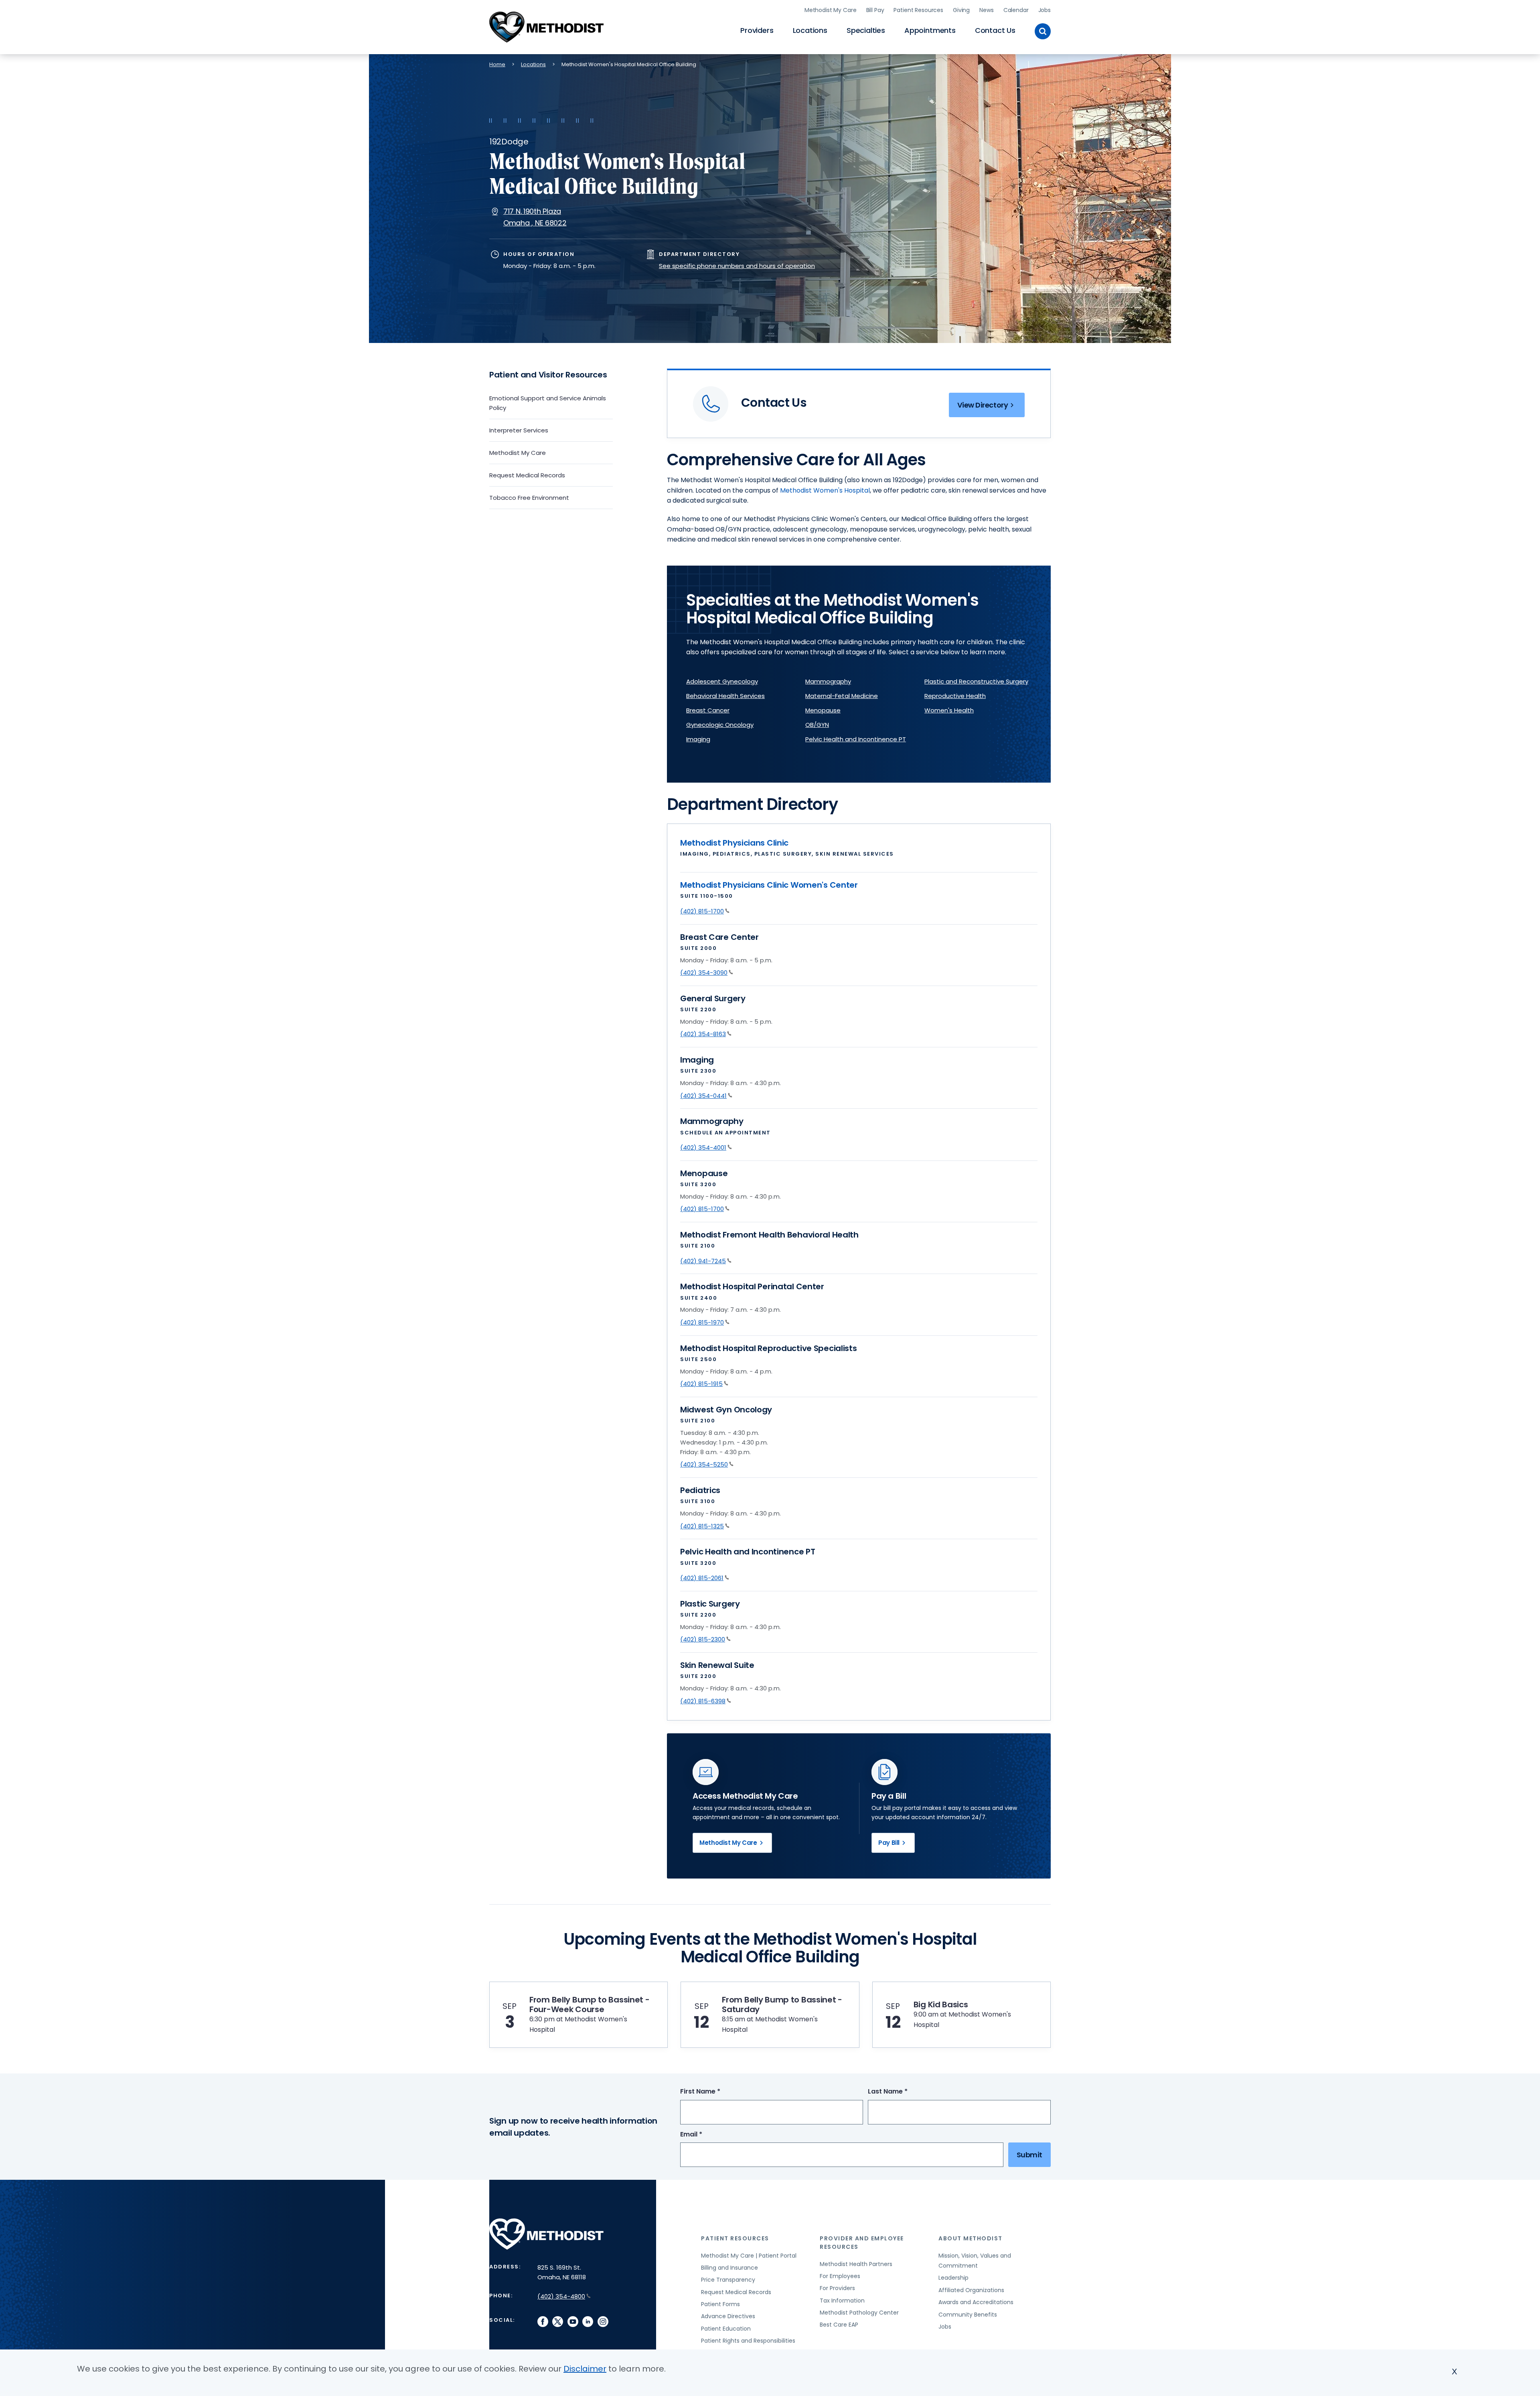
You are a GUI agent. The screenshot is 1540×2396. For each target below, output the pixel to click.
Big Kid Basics (941, 2004)
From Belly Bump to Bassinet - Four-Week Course (590, 2004)
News (986, 10)
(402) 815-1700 (702, 911)
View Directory (983, 405)
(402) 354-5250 (704, 1464)
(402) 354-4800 (561, 2296)
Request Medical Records (527, 475)
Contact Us (995, 30)
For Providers (837, 2288)
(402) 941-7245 (703, 1261)
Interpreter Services (519, 430)
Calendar (1016, 10)
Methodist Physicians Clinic (734, 843)
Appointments (930, 30)
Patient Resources (918, 10)
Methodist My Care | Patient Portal (749, 2256)
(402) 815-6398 (703, 1701)
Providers (757, 30)
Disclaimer (585, 2369)
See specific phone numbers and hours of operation (737, 266)
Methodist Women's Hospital (825, 490)
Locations (810, 30)
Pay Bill (889, 1843)
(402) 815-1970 (702, 1322)
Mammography (828, 681)
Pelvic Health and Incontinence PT (856, 739)
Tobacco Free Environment (529, 498)
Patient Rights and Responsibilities (748, 2341)
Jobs (1045, 10)
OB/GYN (817, 725)
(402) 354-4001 (703, 1147)
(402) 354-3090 (704, 973)
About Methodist (971, 2238)
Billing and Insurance (729, 2268)
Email (706, 2135)
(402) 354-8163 (703, 1034)
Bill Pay (875, 10)
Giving (961, 10)
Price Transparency (728, 2280)
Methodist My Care (831, 10)
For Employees (840, 2276)
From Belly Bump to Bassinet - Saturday (782, 2004)
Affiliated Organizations (971, 2290)
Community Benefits (968, 2315)
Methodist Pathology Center (859, 2313)
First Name (715, 2092)
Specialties (866, 30)
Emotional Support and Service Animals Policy (548, 403)
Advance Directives (728, 2316)
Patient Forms (720, 2304)
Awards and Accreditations (976, 2302)
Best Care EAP (839, 2325)
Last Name (903, 2092)
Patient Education (726, 2329)
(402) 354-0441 (703, 1096)
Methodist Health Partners (856, 2264)
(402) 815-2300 (703, 1639)
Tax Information (842, 2301)
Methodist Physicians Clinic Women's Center (769, 885)
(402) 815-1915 (701, 1384)
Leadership (953, 2278)
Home (497, 64)
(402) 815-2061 (702, 1578)
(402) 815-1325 (702, 1526)
